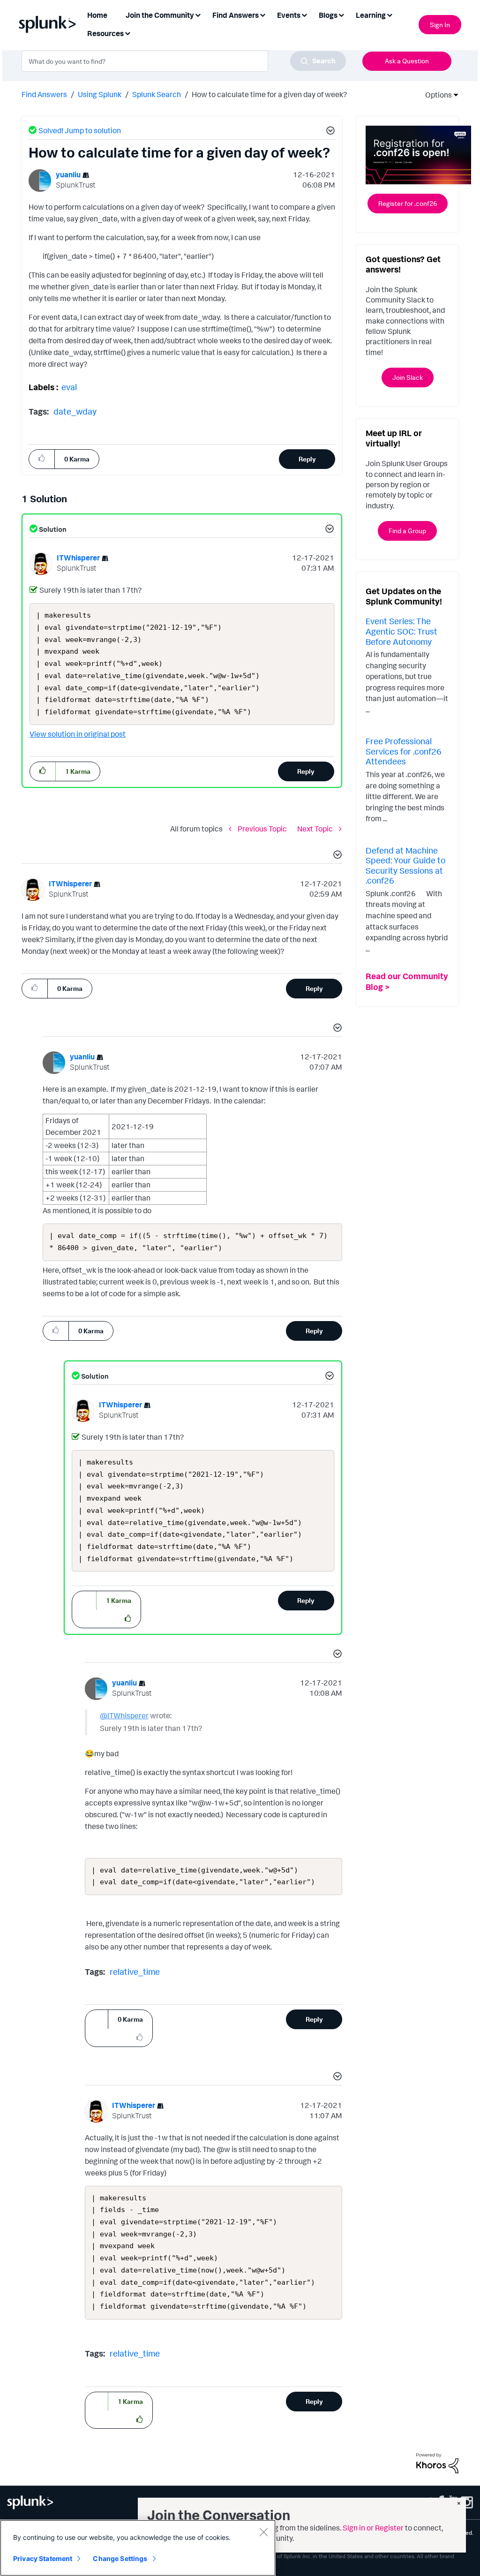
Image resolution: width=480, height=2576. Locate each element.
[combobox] (184, 61)
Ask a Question (407, 61)
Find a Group (407, 531)
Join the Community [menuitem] (160, 15)
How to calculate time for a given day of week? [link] (269, 94)
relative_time (135, 1972)
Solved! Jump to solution (80, 130)
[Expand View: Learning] (390, 14)
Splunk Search (157, 94)
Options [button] (435, 95)
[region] (138, 2548)
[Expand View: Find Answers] (262, 14)
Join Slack (408, 377)
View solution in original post (78, 734)
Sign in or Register (373, 2528)
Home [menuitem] (97, 15)
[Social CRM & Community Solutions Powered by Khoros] (437, 2462)
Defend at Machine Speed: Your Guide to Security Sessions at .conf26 (405, 865)
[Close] (263, 2532)
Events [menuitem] (289, 15)
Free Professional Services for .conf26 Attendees (404, 751)
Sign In (440, 25)
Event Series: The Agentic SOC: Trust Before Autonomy (401, 631)
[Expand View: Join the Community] (198, 14)
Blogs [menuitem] (328, 15)
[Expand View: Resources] (127, 33)
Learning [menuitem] (371, 15)
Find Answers (44, 94)
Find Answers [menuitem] (236, 15)
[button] (329, 132)
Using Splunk (100, 94)
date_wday (75, 411)
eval (69, 387)
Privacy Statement (43, 2558)
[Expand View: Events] (304, 14)
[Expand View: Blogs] (341, 14)
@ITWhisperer (124, 1715)
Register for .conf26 (408, 203)
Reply (307, 459)
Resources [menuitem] (105, 33)
